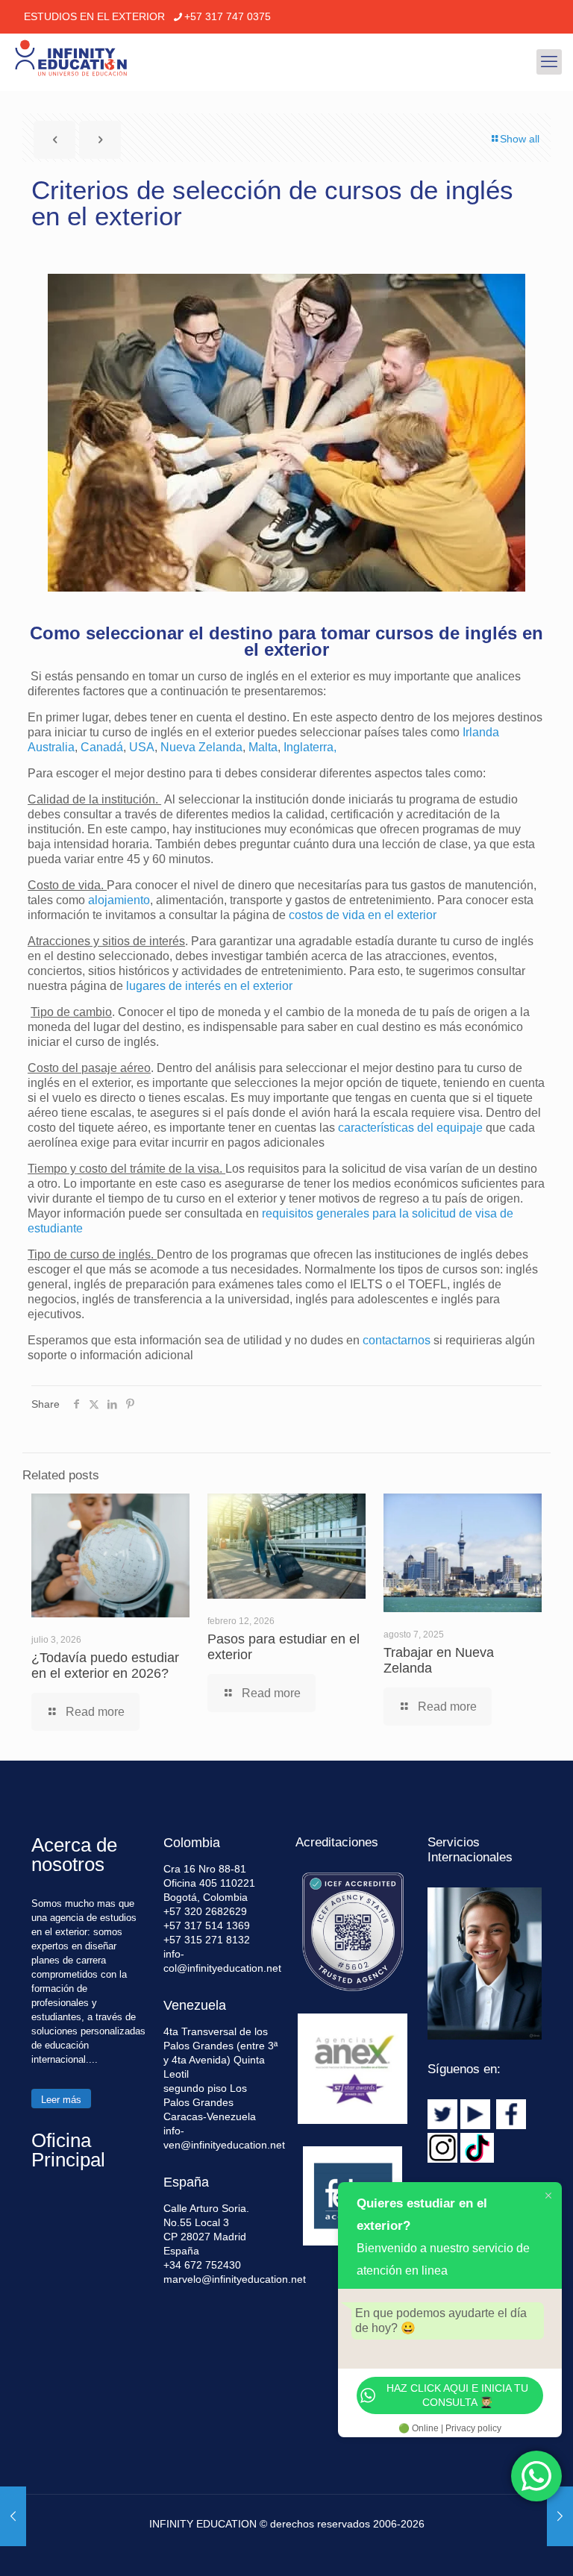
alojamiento (119, 900)
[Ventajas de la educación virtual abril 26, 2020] (560, 2516)
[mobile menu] (549, 62)
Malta (263, 747)
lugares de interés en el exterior (209, 986)
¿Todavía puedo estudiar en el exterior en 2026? (105, 1665)
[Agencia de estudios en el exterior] (71, 62)
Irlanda (481, 732)
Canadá (102, 747)
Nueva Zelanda (201, 747)
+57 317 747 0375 (228, 16)
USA (142, 747)
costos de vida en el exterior (363, 915)
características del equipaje (410, 1128)
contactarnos (397, 1340)
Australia (51, 747)
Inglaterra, (310, 747)
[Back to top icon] (501, 2545)
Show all (520, 139)
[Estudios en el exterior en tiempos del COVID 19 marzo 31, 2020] (13, 2516)
